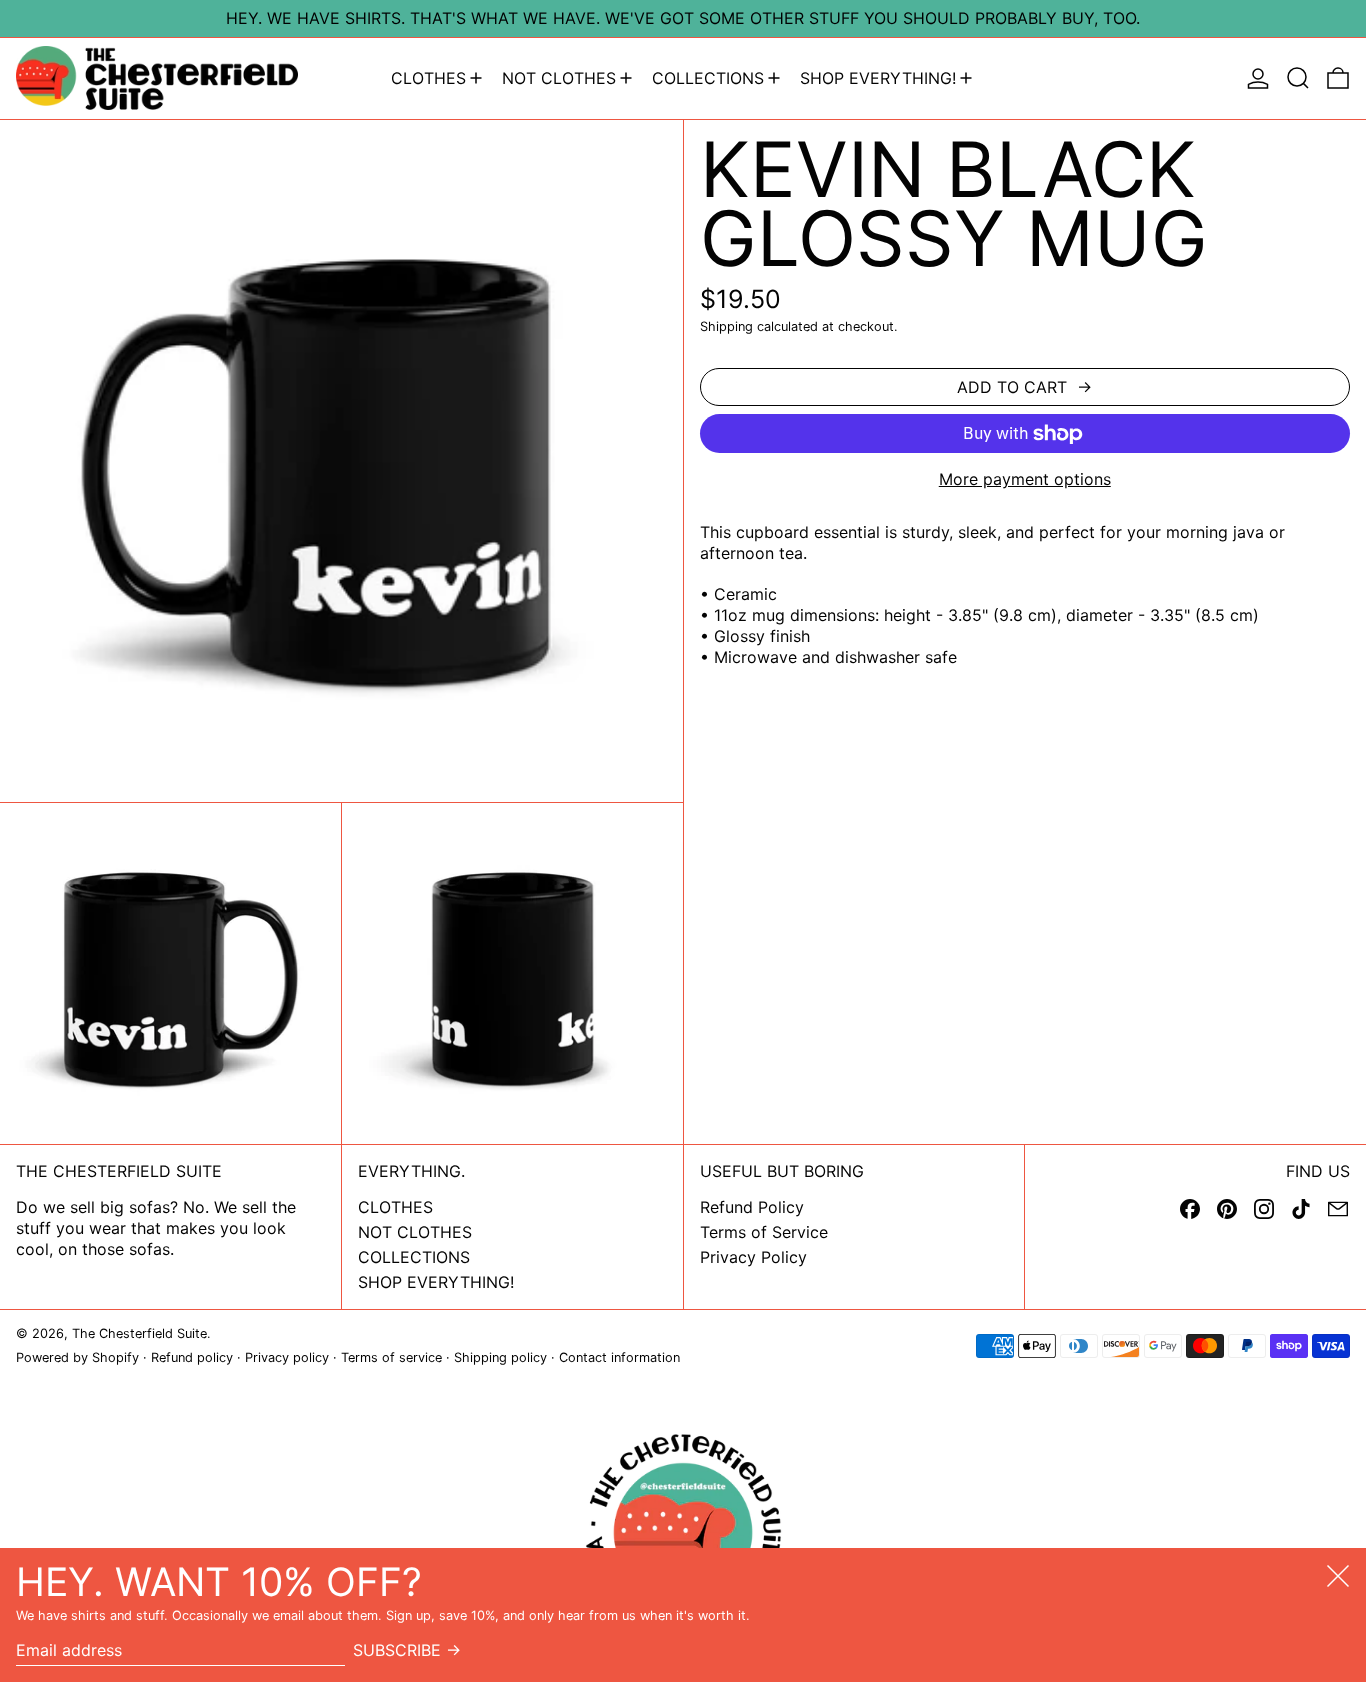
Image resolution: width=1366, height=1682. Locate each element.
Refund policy (192, 1357)
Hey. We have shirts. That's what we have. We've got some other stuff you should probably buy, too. (683, 18)
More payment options (1025, 479)
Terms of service (391, 1357)
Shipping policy (500, 1357)
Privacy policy (287, 1357)
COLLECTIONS (414, 1257)
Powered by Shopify (77, 1357)
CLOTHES (395, 1207)
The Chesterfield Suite (139, 1333)
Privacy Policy (753, 1257)
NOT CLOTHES (415, 1232)
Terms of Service (764, 1232)
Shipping (726, 326)
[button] (1298, 78)
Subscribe (397, 1650)
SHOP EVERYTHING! (436, 1282)
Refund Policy (752, 1207)
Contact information (619, 1357)
